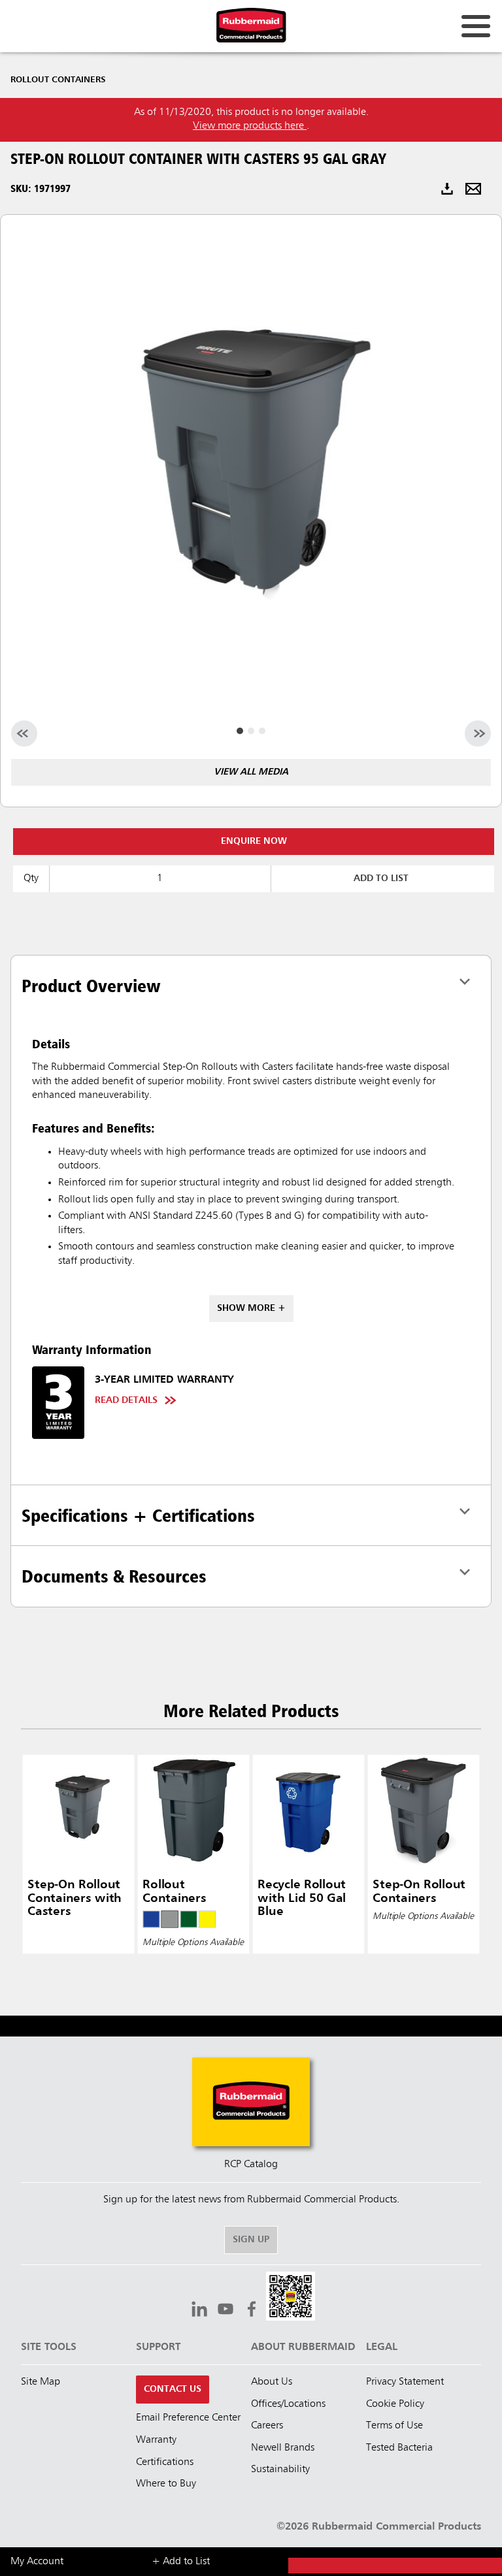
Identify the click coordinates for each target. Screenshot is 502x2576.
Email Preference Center (188, 2418)
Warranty (156, 2440)
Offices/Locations (288, 2404)
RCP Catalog (251, 2165)
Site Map (41, 2382)
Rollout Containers (58, 80)
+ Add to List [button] (181, 2562)
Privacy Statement (405, 2382)
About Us (272, 2382)
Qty (31, 878)
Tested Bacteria (399, 2448)
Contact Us (173, 2389)
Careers (267, 2426)
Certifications (165, 2462)
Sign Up (251, 2240)
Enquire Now (254, 841)
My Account (37, 2562)
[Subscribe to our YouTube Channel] (226, 2311)
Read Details (126, 1400)
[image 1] (251, 731)
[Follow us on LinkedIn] (199, 2311)
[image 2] (262, 731)
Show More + (251, 1308)
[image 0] (240, 731)
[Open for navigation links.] (476, 26)
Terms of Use (394, 2426)
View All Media (251, 772)
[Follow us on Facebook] (252, 2311)
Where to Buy (166, 2484)
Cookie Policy (395, 2404)
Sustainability (280, 2470)
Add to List (381, 878)
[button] (291, 2298)
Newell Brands (283, 2448)
